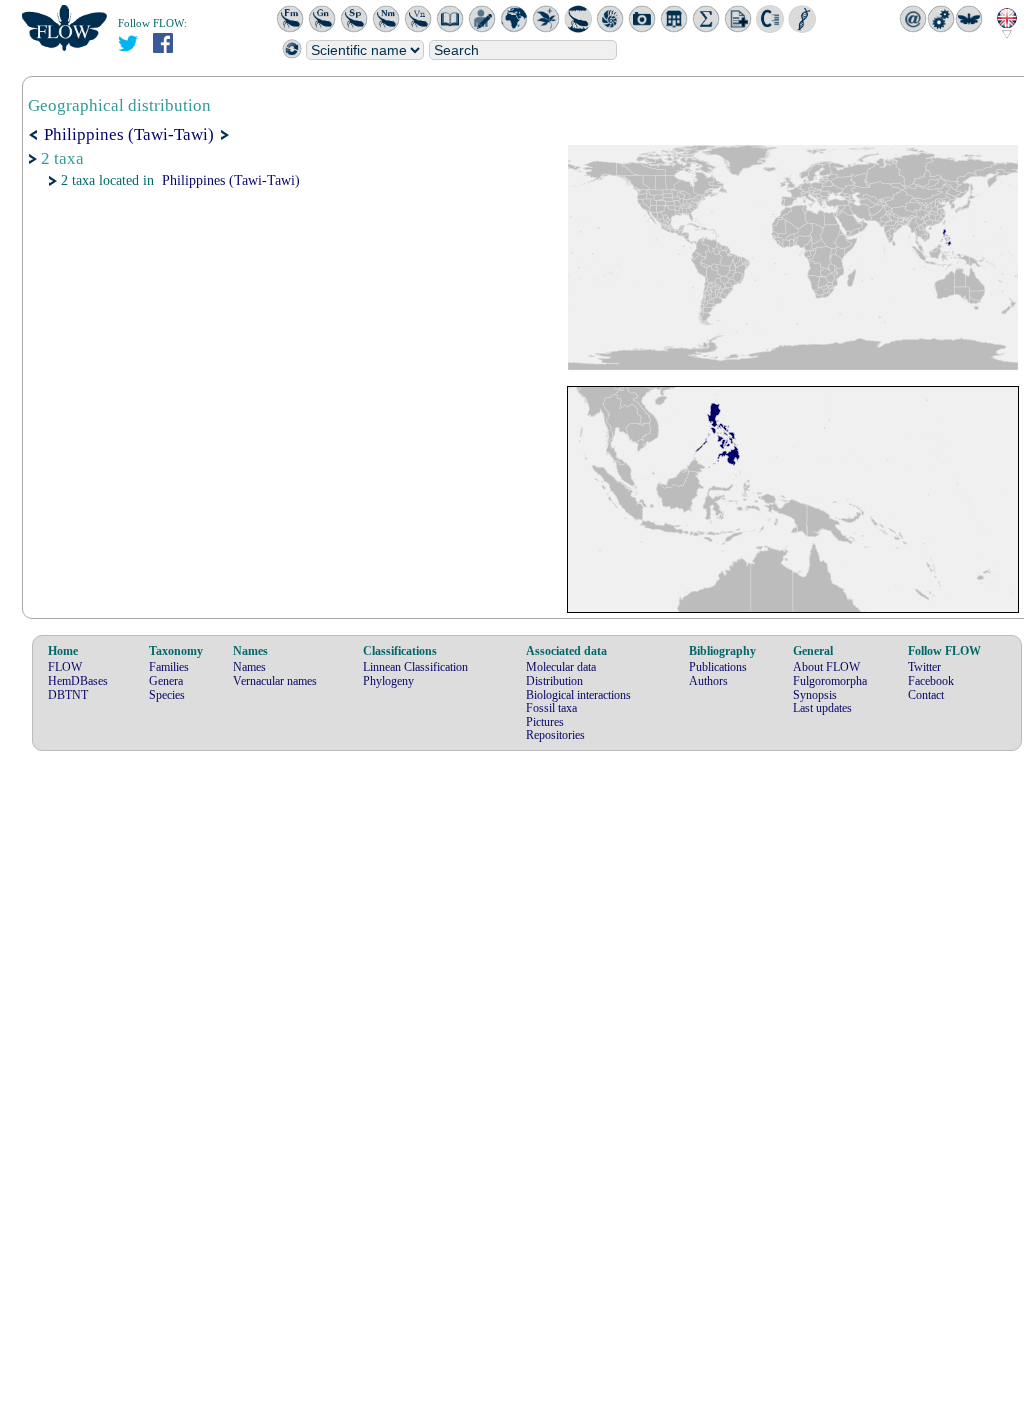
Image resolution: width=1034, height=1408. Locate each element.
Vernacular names (275, 681)
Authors (708, 681)
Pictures (545, 722)
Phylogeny (388, 681)
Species (167, 695)
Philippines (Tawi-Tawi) (231, 180)
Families (169, 667)
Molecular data (561, 667)
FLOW (65, 667)
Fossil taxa (551, 708)
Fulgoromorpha (830, 681)
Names (249, 667)
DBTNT (68, 695)
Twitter (924, 667)
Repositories (555, 735)
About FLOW (826, 667)
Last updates (822, 708)
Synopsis (815, 695)
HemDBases (78, 681)
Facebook (931, 681)
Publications (718, 667)
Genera (166, 681)
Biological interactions (578, 695)
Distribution (554, 681)
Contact (926, 695)
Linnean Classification (415, 667)
